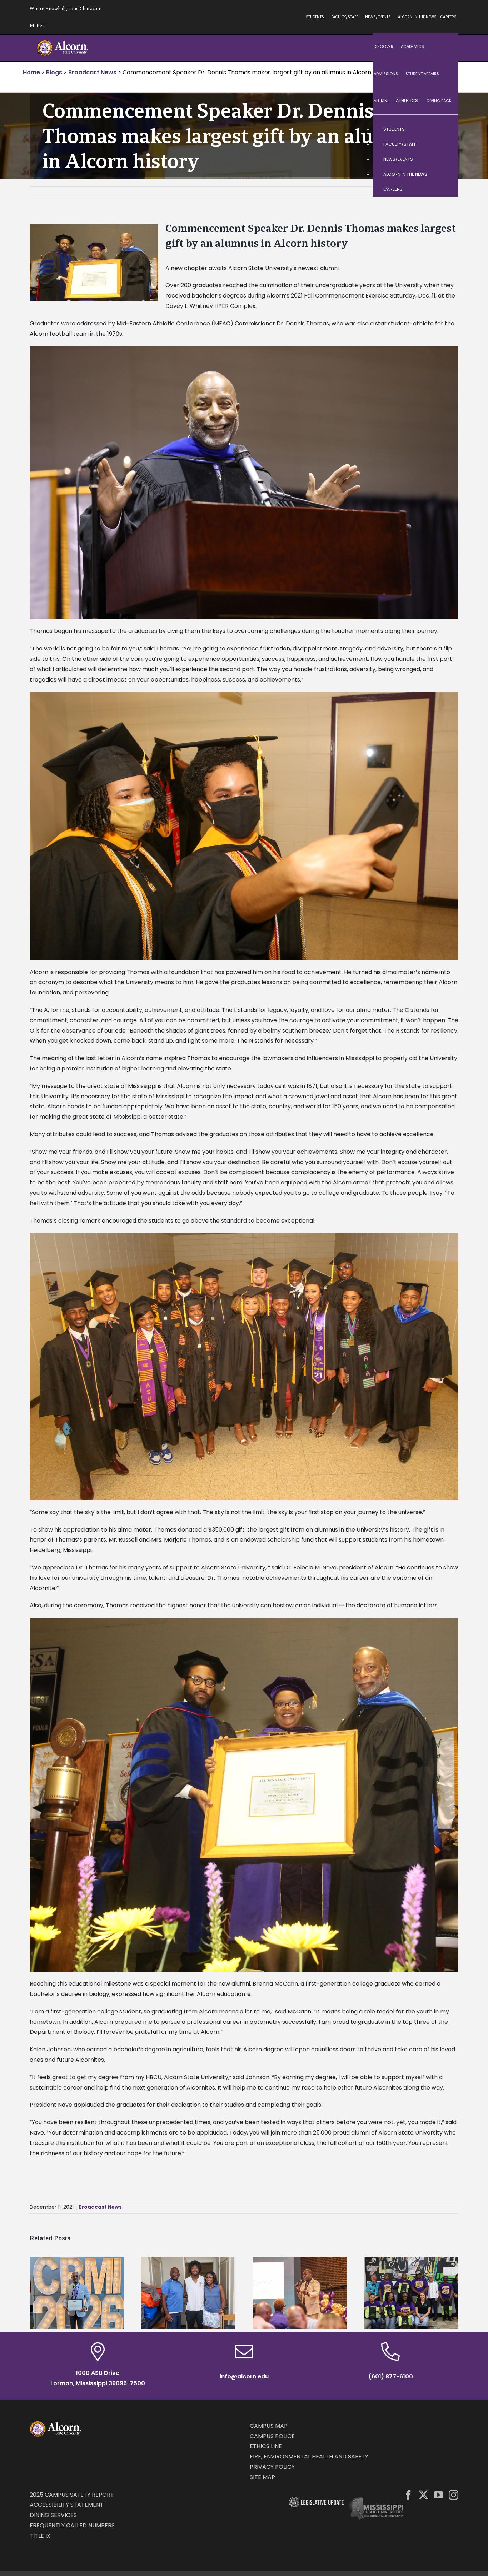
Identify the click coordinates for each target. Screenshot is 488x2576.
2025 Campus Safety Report (72, 2495)
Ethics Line (266, 2446)
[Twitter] (424, 2495)
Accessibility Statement (67, 2505)
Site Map (262, 2477)
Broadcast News (100, 2207)
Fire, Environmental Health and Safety (309, 2457)
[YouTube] (439, 2495)
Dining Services (53, 2515)
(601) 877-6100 (391, 2377)
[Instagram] (454, 2495)
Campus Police (272, 2436)
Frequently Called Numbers (72, 2525)
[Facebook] (409, 2495)
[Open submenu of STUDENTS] (446, 129)
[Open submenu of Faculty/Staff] (446, 144)
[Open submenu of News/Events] (446, 159)
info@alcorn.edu (244, 2377)
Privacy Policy (272, 2467)
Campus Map (269, 2426)
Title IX (40, 2536)
